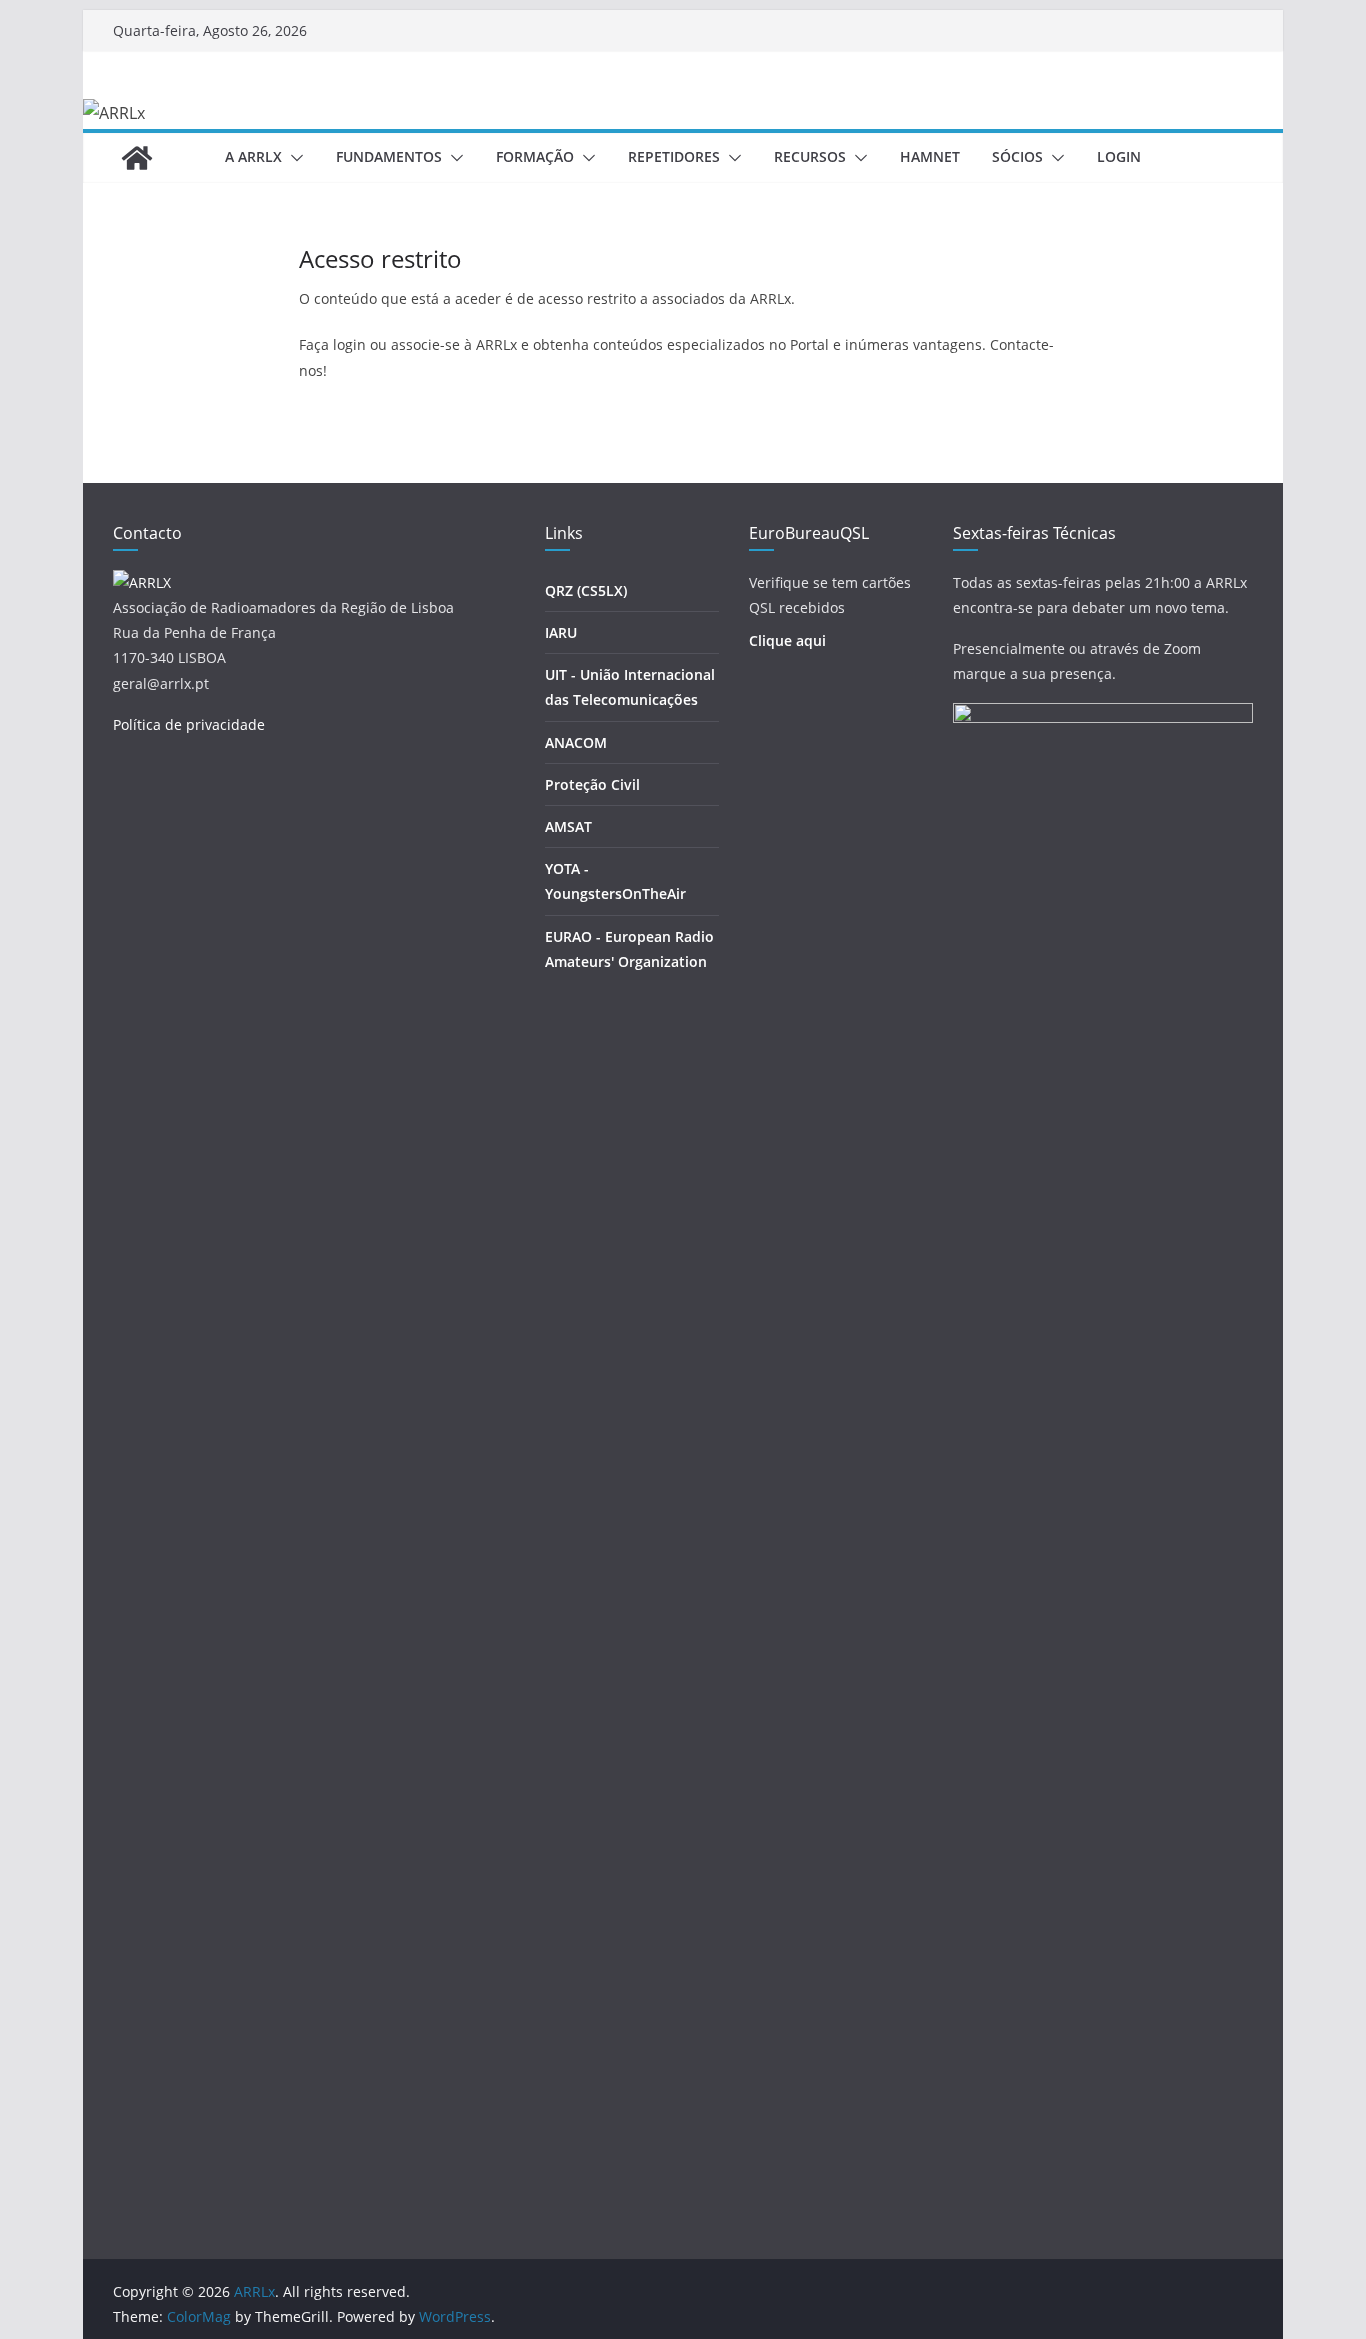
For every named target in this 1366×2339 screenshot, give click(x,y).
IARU (561, 632)
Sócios (1017, 156)
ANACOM (576, 742)
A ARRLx (253, 156)
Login (1119, 156)
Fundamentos (389, 156)
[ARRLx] (137, 158)
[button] (293, 158)
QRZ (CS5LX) (586, 590)
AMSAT (568, 826)
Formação (535, 156)
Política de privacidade (189, 724)
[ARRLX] (142, 582)
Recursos (810, 156)
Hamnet (930, 156)
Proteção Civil (592, 784)
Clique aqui (787, 640)
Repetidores (674, 156)
